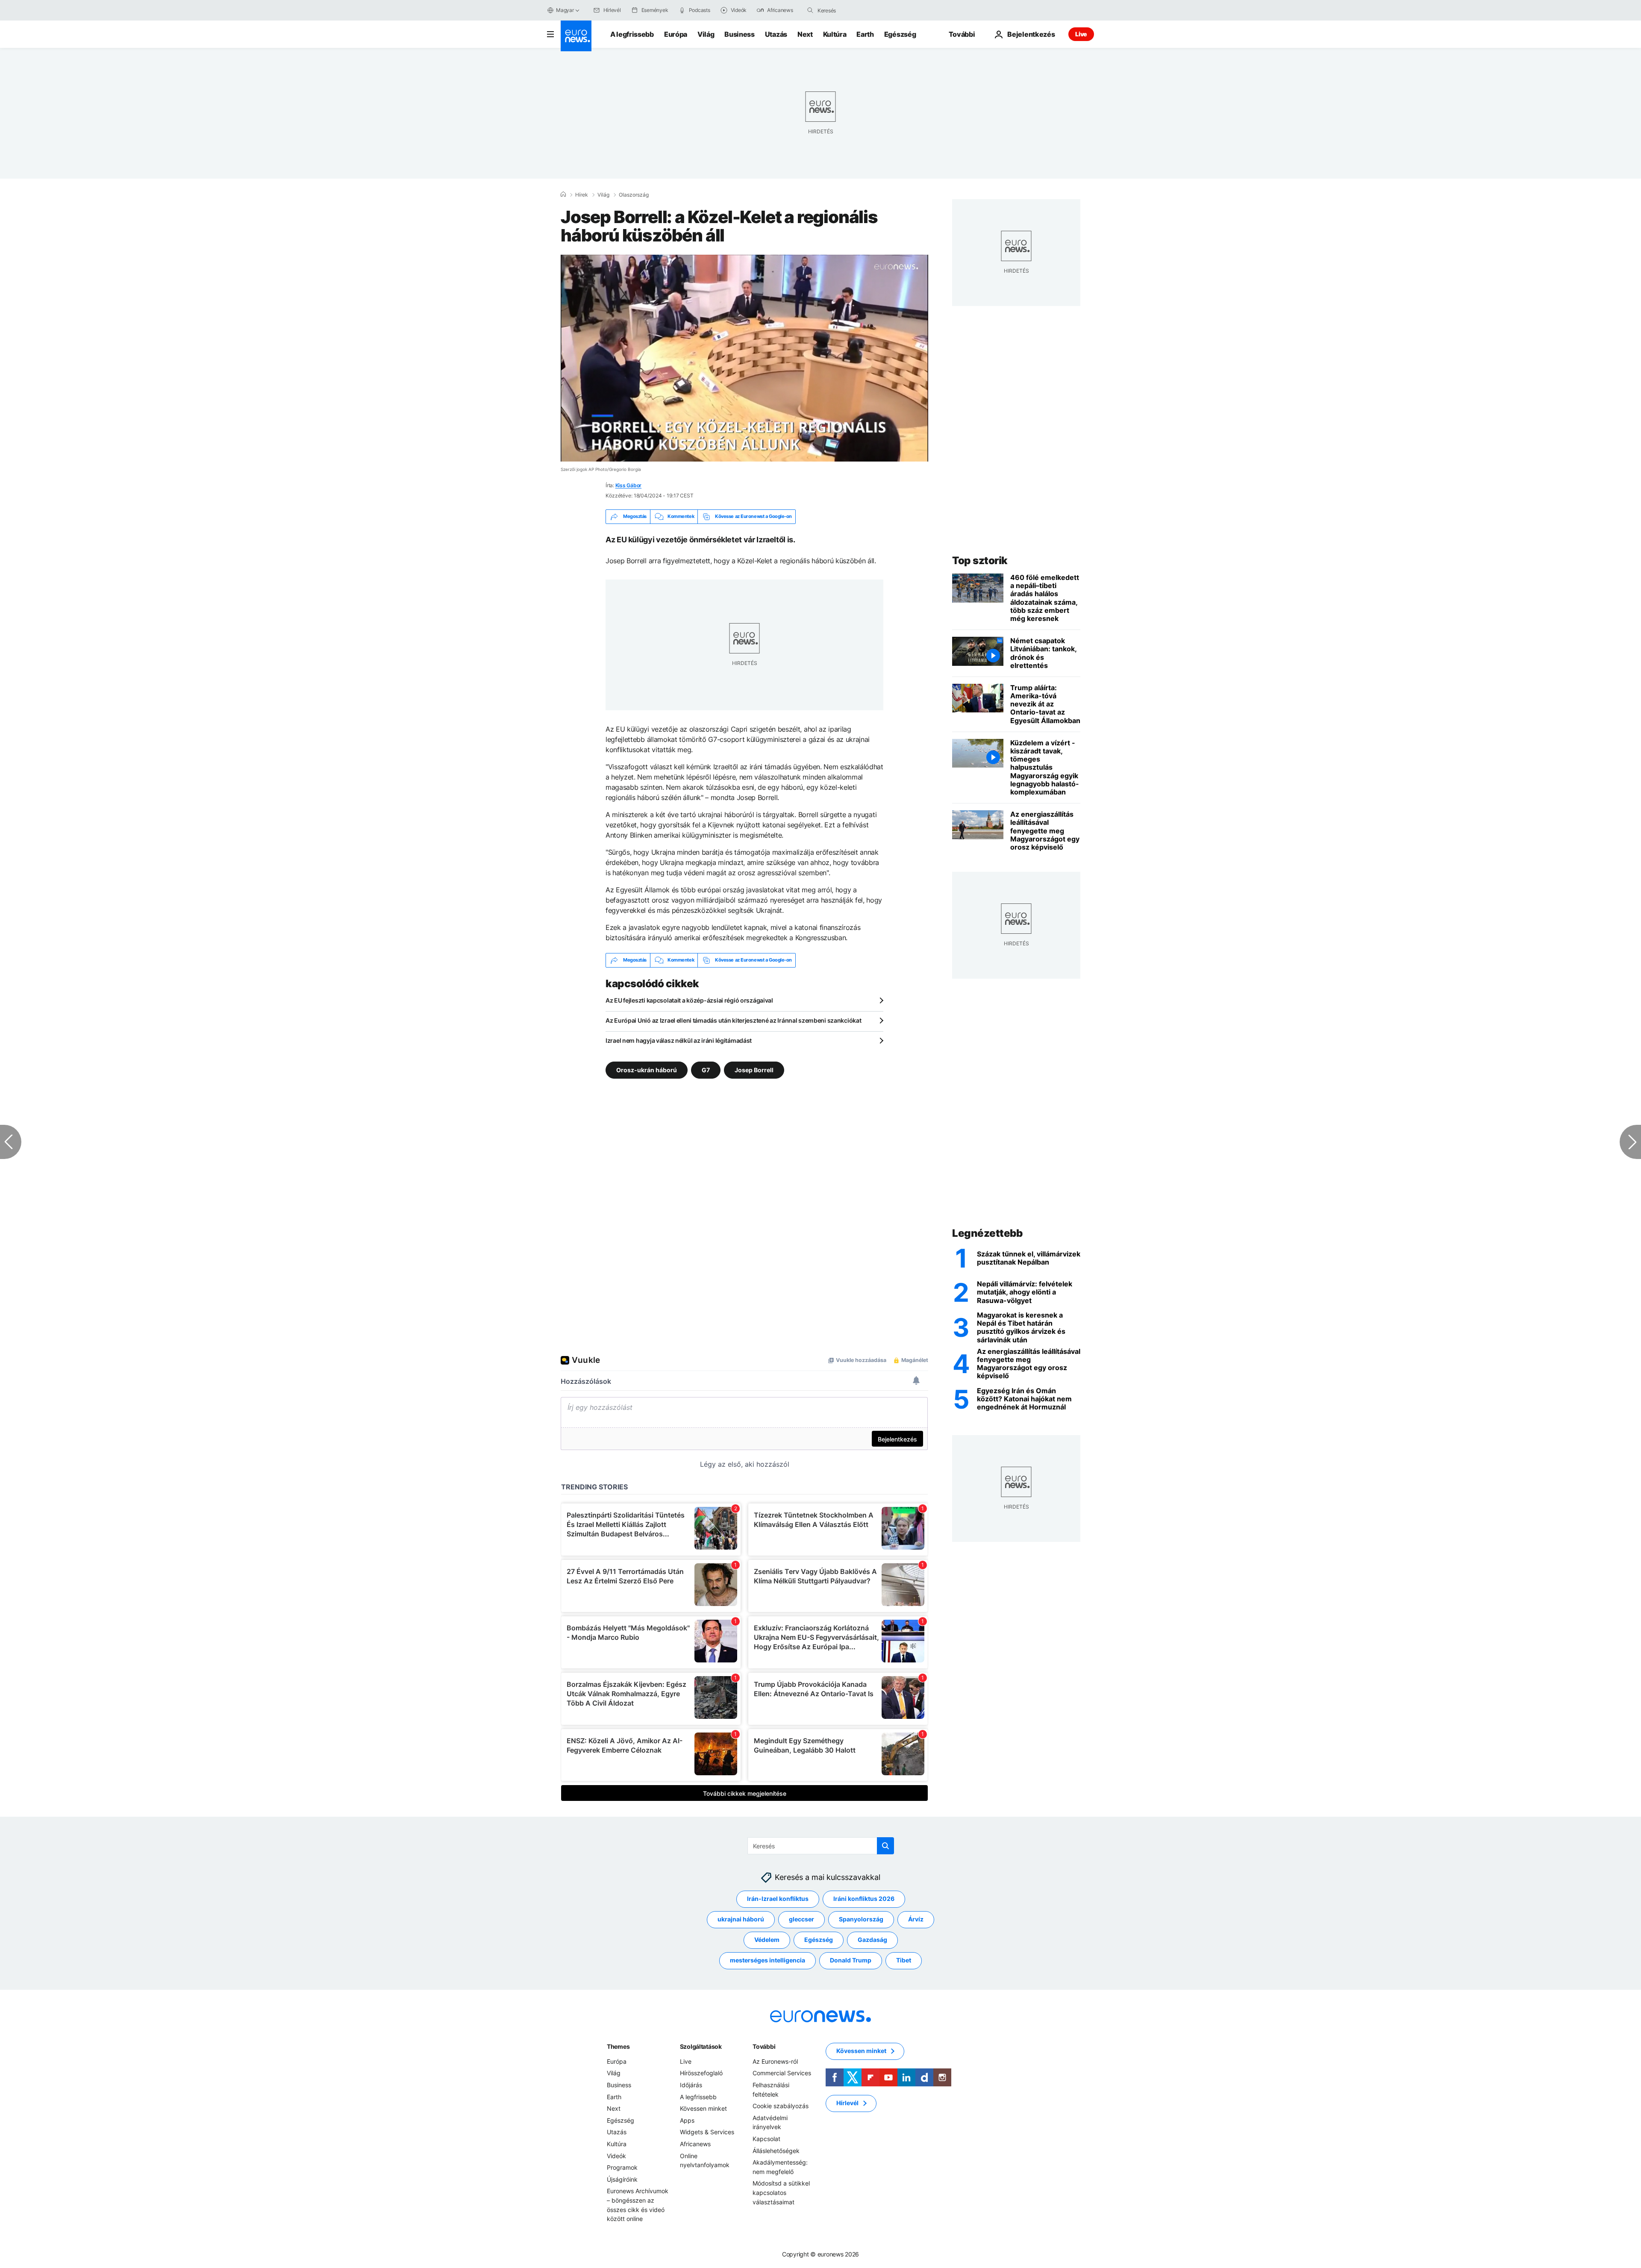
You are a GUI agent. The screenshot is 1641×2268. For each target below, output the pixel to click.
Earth (865, 34)
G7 (706, 1069)
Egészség (900, 34)
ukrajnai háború (741, 1919)
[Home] (563, 194)
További (764, 2046)
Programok (622, 2167)
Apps (687, 2120)
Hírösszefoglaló (701, 2073)
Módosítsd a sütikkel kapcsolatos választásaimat (781, 2192)
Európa (676, 34)
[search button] (810, 10)
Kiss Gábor (629, 485)
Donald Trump (851, 1960)
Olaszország (634, 195)
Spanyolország (861, 1919)
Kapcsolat (766, 2139)
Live (1081, 34)
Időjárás (691, 2085)
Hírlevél (847, 2103)
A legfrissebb (632, 34)
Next (805, 34)
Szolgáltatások (701, 2046)
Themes (618, 2046)
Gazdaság (872, 1940)
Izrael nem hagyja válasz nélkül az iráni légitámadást (679, 1040)
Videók (616, 2155)
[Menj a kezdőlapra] (576, 36)
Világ (706, 34)
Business (739, 34)
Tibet (904, 1960)
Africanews (695, 2144)
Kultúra (835, 34)
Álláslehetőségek (776, 2150)
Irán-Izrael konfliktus (778, 1899)
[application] (744, 358)
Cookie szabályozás (781, 2106)
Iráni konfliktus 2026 (864, 1899)
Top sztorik (980, 560)
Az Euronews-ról (775, 2061)
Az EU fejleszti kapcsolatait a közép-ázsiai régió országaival (689, 1000)
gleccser (801, 1919)
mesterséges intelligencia (768, 1960)
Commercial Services (782, 2073)
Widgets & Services (707, 2132)
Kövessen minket (703, 2108)
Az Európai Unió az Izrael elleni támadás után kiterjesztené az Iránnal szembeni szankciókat (734, 1020)
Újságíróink (622, 2179)
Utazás (776, 34)
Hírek (582, 195)
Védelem (767, 1940)
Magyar (565, 10)
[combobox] (853, 10)
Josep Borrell (754, 1069)
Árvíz (916, 1919)
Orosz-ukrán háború (647, 1069)
